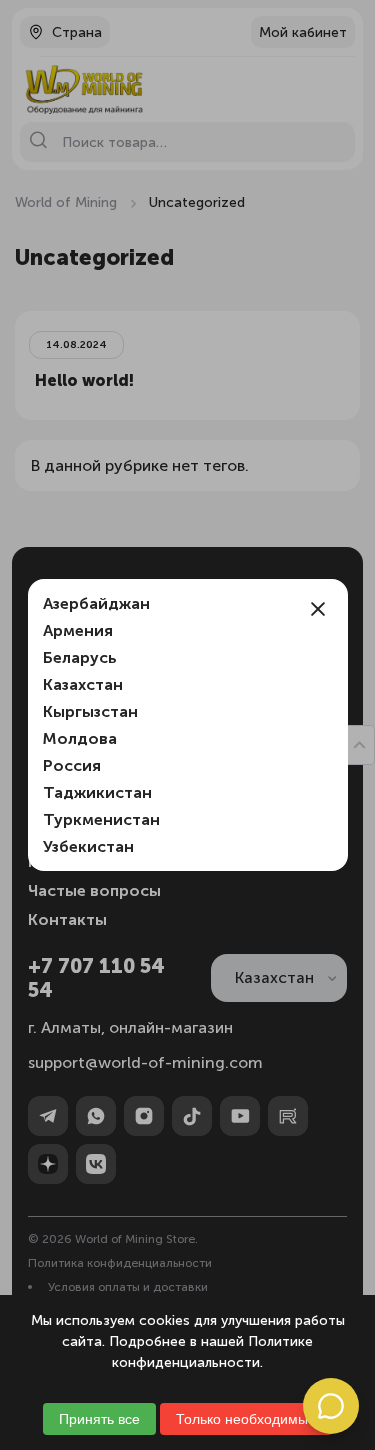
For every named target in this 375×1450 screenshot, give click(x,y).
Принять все (99, 1419)
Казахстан (83, 684)
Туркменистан (101, 819)
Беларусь (80, 657)
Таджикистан (97, 792)
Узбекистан (88, 846)
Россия (72, 765)
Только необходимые (246, 1419)
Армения (78, 630)
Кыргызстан (90, 711)
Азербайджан (96, 603)
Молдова (80, 738)
